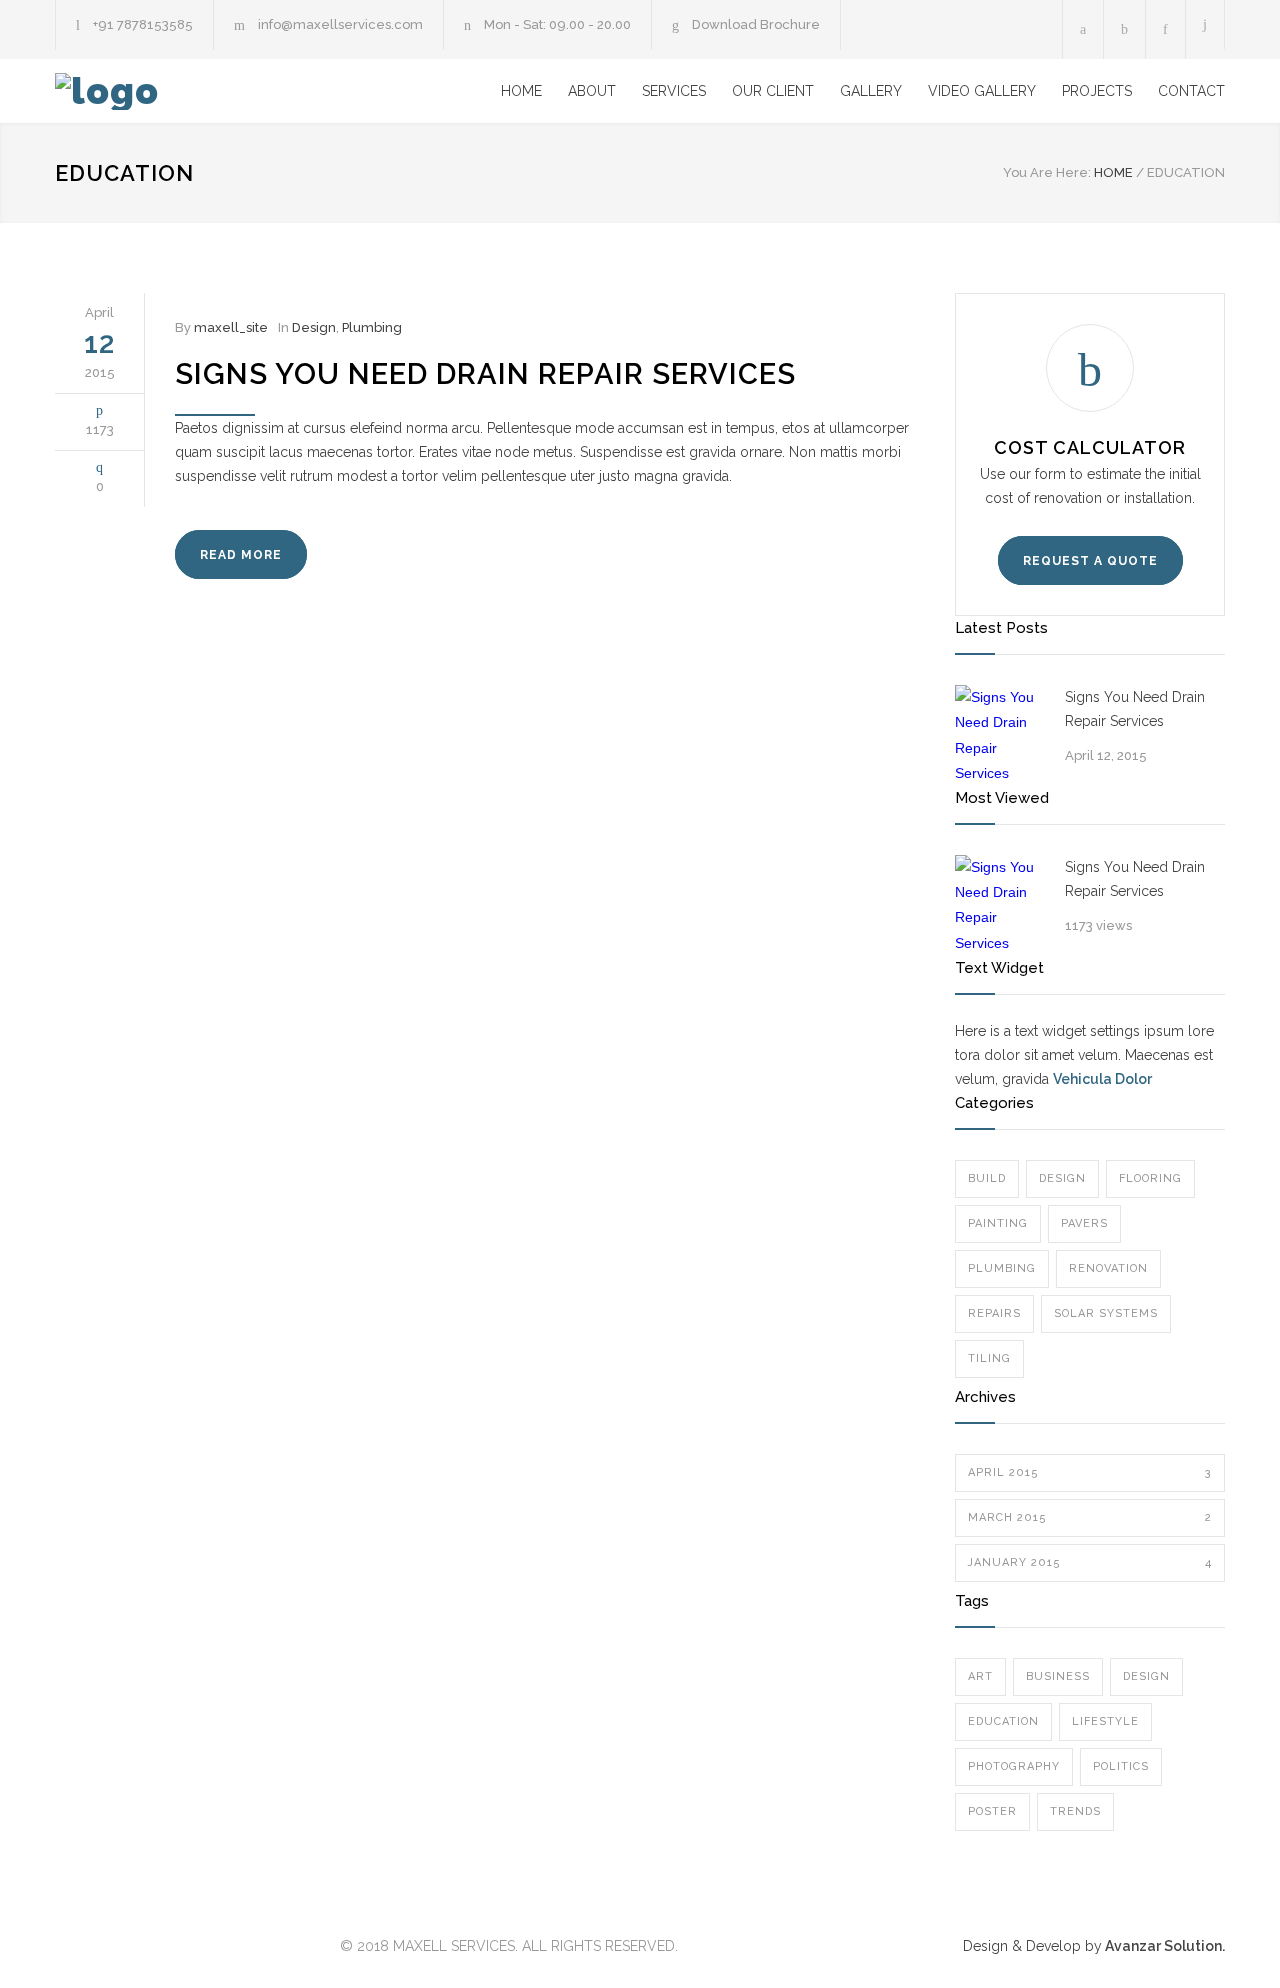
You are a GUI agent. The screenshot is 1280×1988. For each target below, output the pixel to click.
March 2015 (1090, 1517)
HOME (521, 91)
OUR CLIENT (773, 91)
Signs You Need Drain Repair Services (485, 374)
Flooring (1150, 1178)
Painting (998, 1223)
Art (980, 1676)
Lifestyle (1105, 1721)
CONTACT (1191, 91)
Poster (992, 1811)
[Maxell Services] (240, 91)
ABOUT (592, 91)
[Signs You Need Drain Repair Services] (1000, 735)
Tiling (989, 1358)
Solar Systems (1106, 1313)
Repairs (994, 1313)
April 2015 (1090, 1472)
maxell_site (231, 327)
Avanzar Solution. (1163, 1946)
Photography (1014, 1766)
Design (314, 327)
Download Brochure (756, 24)
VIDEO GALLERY (982, 91)
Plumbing (372, 327)
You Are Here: (1047, 172)
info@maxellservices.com (340, 24)
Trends (1075, 1811)
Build (987, 1178)
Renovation (1108, 1268)
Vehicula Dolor (1102, 1079)
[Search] (1205, 24)
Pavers (1084, 1223)
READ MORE (241, 555)
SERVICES (674, 91)
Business (1058, 1676)
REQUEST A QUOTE (1090, 561)
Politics (1121, 1766)
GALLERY (871, 91)
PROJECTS (1097, 91)
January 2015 (1090, 1562)
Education (1003, 1721)
